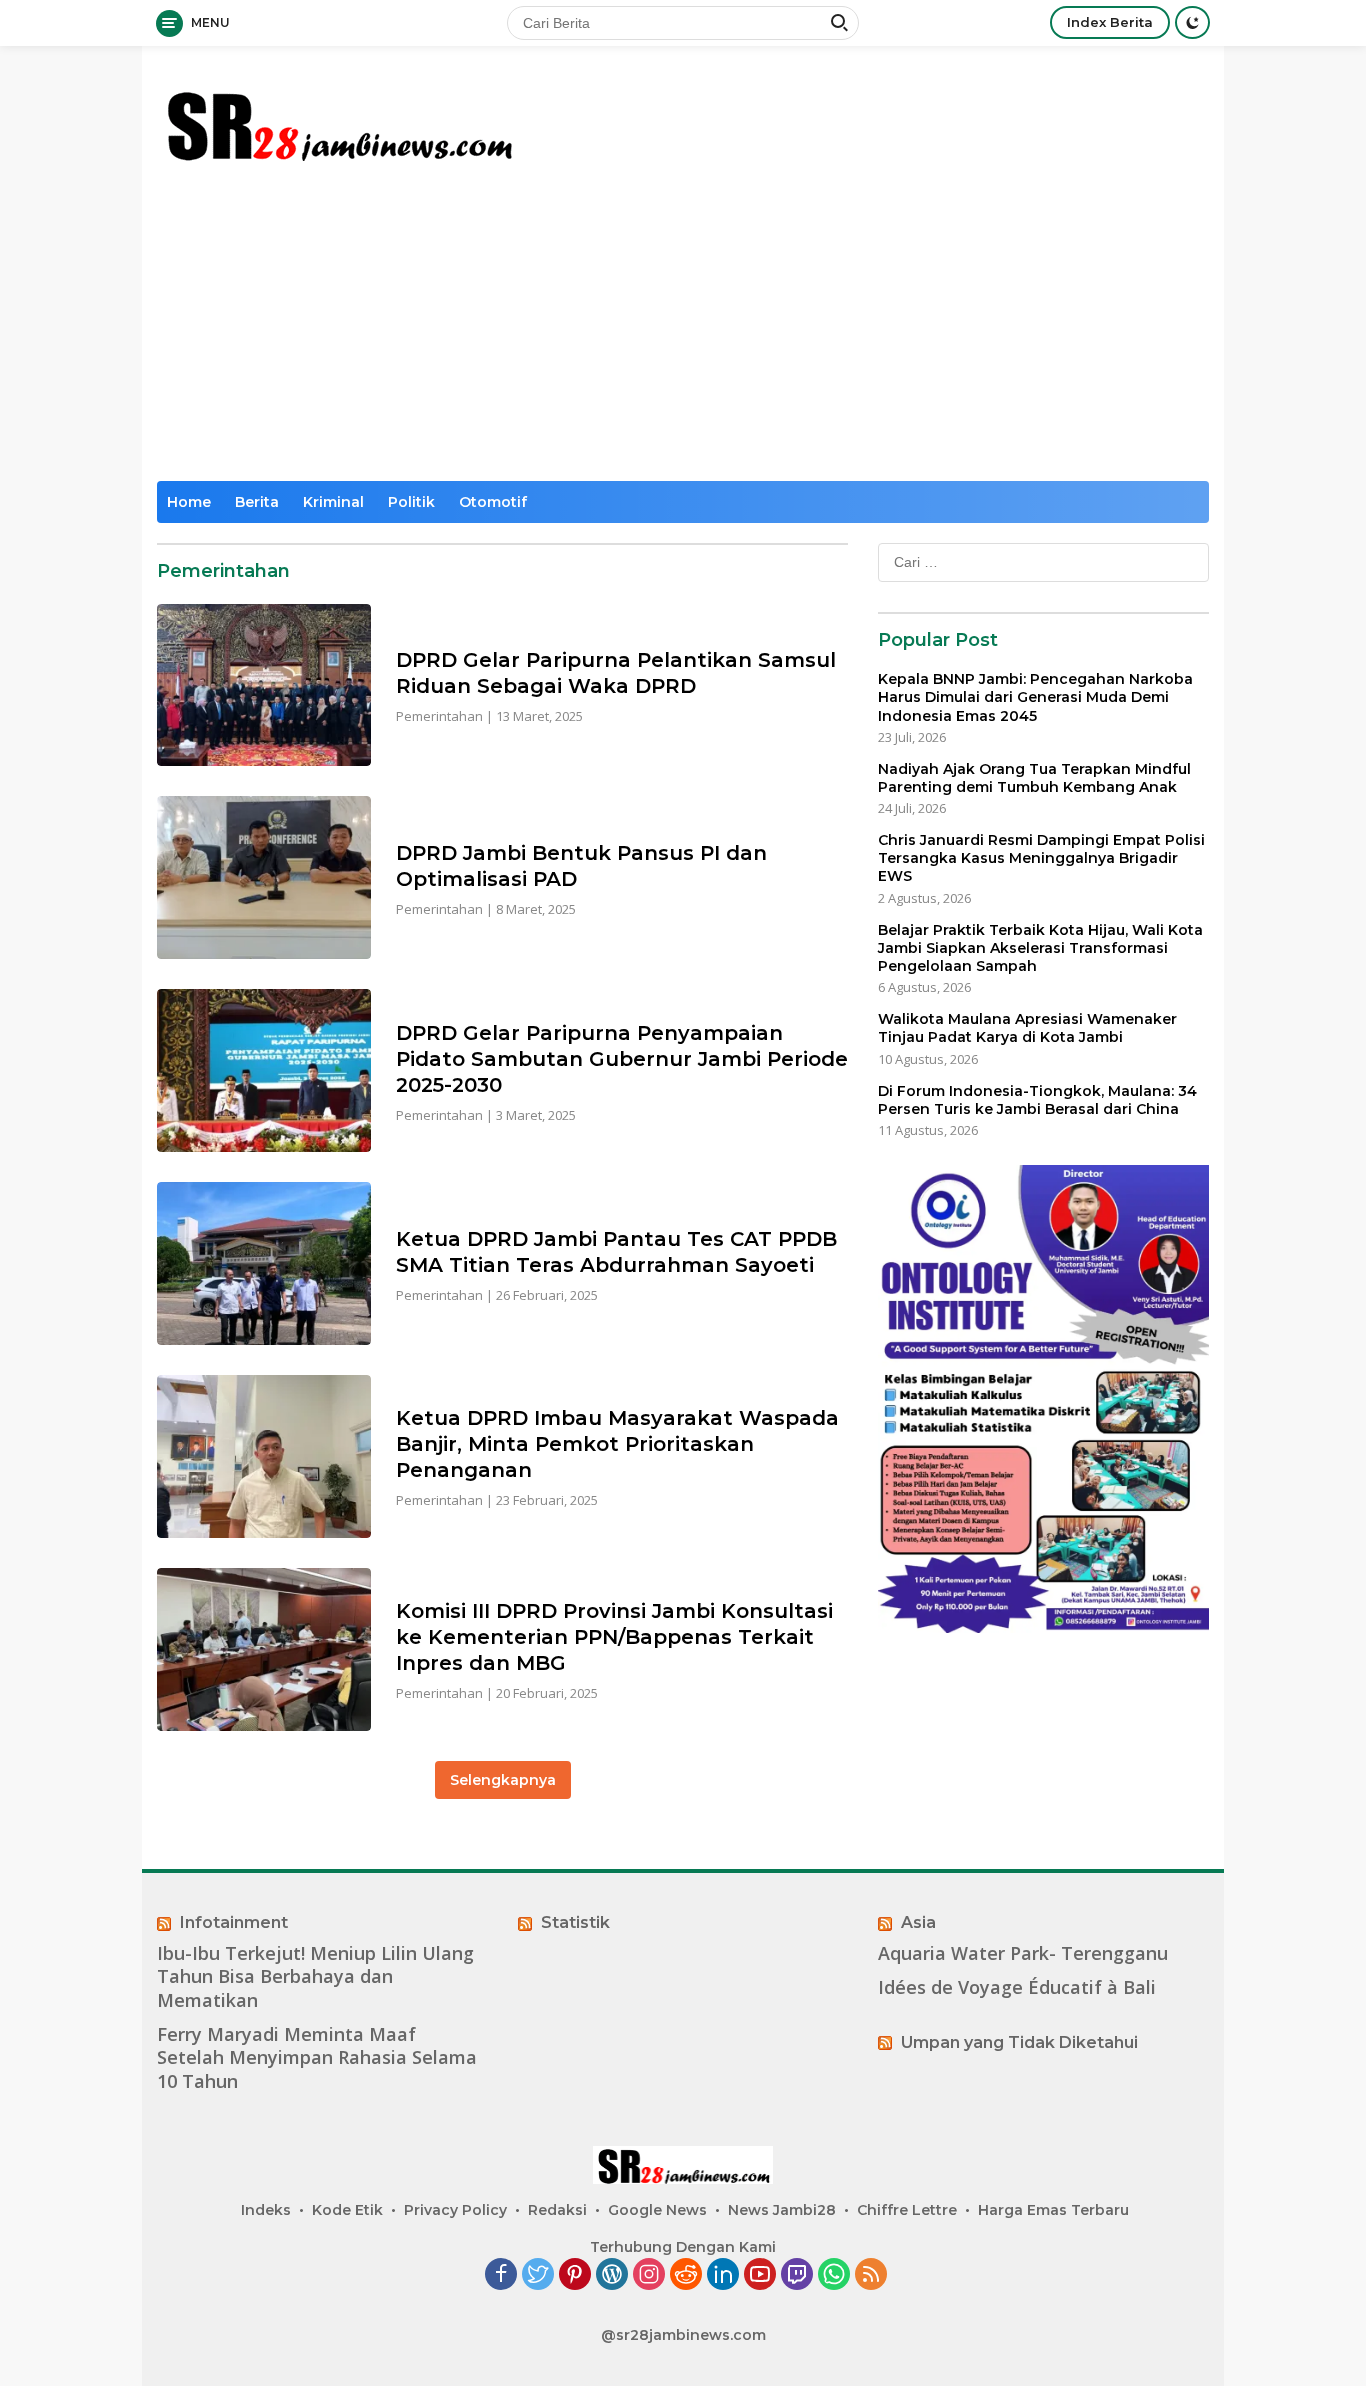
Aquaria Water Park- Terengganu (1023, 1953)
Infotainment (234, 1922)
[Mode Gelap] (1192, 22)
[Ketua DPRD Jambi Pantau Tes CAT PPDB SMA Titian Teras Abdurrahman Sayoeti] (264, 1263)
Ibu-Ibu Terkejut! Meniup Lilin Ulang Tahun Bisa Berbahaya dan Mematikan (315, 1977)
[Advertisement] (683, 331)
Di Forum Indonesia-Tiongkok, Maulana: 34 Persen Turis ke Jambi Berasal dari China (1037, 1099)
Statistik (575, 1922)
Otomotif (493, 502)
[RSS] (871, 2275)
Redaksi (557, 2210)
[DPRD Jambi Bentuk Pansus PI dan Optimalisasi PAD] (264, 877)
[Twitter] (538, 2275)
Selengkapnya (503, 1780)
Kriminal (333, 502)
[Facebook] (501, 2275)
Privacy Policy (455, 2210)
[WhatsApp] (834, 2275)
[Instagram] (649, 2275)
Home (189, 502)
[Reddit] (686, 2275)
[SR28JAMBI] (338, 121)
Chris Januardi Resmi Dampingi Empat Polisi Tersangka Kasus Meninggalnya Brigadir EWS (1041, 858)
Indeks (266, 2210)
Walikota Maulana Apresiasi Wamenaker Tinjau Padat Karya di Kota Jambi (1027, 1028)
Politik (411, 502)
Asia (918, 1922)
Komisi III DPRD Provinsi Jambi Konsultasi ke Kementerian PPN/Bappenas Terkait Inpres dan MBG (614, 1637)
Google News (657, 2210)
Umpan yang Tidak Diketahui (1019, 2042)
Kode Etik (347, 2210)
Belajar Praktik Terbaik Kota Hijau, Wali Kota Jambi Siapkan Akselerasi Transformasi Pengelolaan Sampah (1040, 947)
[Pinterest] (575, 2275)
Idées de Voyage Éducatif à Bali (1017, 1987)
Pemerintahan (439, 716)
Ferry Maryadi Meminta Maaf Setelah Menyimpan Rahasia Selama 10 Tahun (317, 2058)
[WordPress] (612, 2275)
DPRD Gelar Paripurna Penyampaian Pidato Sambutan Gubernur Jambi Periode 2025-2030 (622, 1059)
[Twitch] (797, 2275)
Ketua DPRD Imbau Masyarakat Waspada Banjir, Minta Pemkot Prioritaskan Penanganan (617, 1444)
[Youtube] (760, 2275)
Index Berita (1110, 22)
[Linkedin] (723, 2275)
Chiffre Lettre (907, 2210)
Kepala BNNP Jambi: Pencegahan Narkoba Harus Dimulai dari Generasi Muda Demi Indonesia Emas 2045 (1035, 697)
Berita (257, 502)
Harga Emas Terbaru (1053, 2210)
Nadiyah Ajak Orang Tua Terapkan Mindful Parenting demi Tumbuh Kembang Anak (1034, 778)
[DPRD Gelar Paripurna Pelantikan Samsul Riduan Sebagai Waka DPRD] (264, 685)
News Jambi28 (782, 2210)
